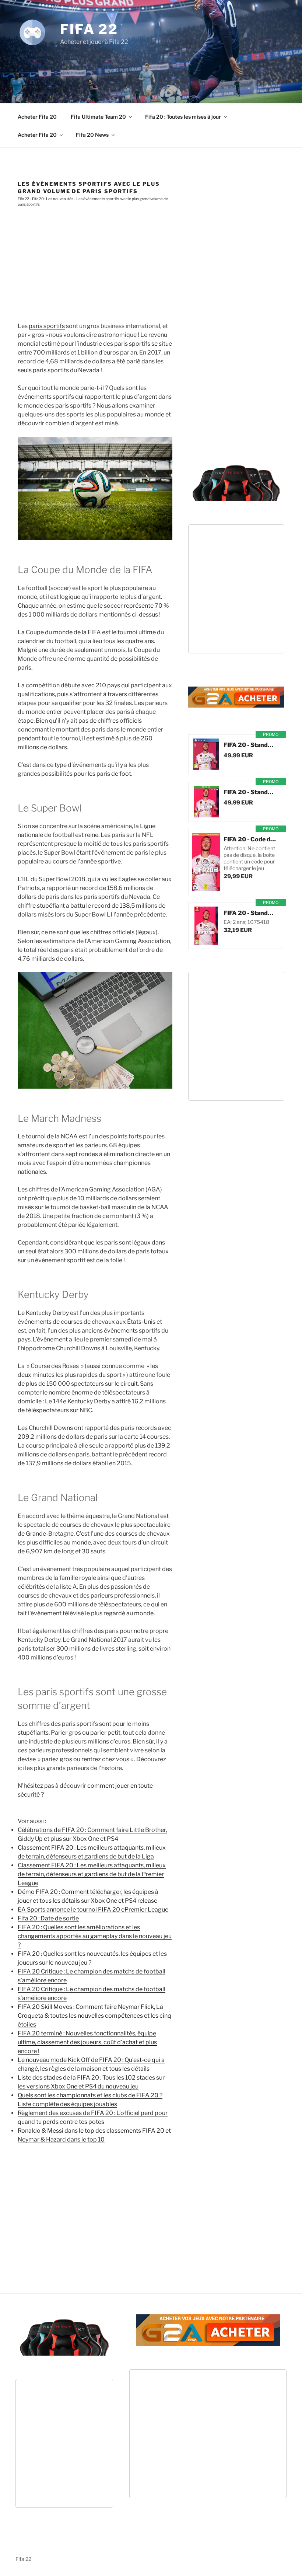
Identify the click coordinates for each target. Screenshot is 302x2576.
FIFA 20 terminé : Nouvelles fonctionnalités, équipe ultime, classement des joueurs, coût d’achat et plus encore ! (87, 2042)
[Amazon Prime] (234, 764)
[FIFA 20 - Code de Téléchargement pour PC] (206, 862)
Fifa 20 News (92, 135)
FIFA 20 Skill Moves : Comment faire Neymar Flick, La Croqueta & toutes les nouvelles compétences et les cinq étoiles (94, 2016)
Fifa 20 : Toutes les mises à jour (183, 117)
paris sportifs (47, 326)
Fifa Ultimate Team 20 (98, 117)
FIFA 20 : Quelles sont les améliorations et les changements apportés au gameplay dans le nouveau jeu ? (95, 1936)
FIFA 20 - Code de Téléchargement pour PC (250, 839)
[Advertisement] (152, 66)
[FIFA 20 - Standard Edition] (206, 754)
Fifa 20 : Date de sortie (48, 1918)
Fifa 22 (89, 29)
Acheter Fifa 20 (37, 117)
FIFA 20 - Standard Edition (250, 745)
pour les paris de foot (102, 774)
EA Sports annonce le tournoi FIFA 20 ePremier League (93, 1910)
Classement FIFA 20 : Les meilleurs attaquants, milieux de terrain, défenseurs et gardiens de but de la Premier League (92, 1874)
